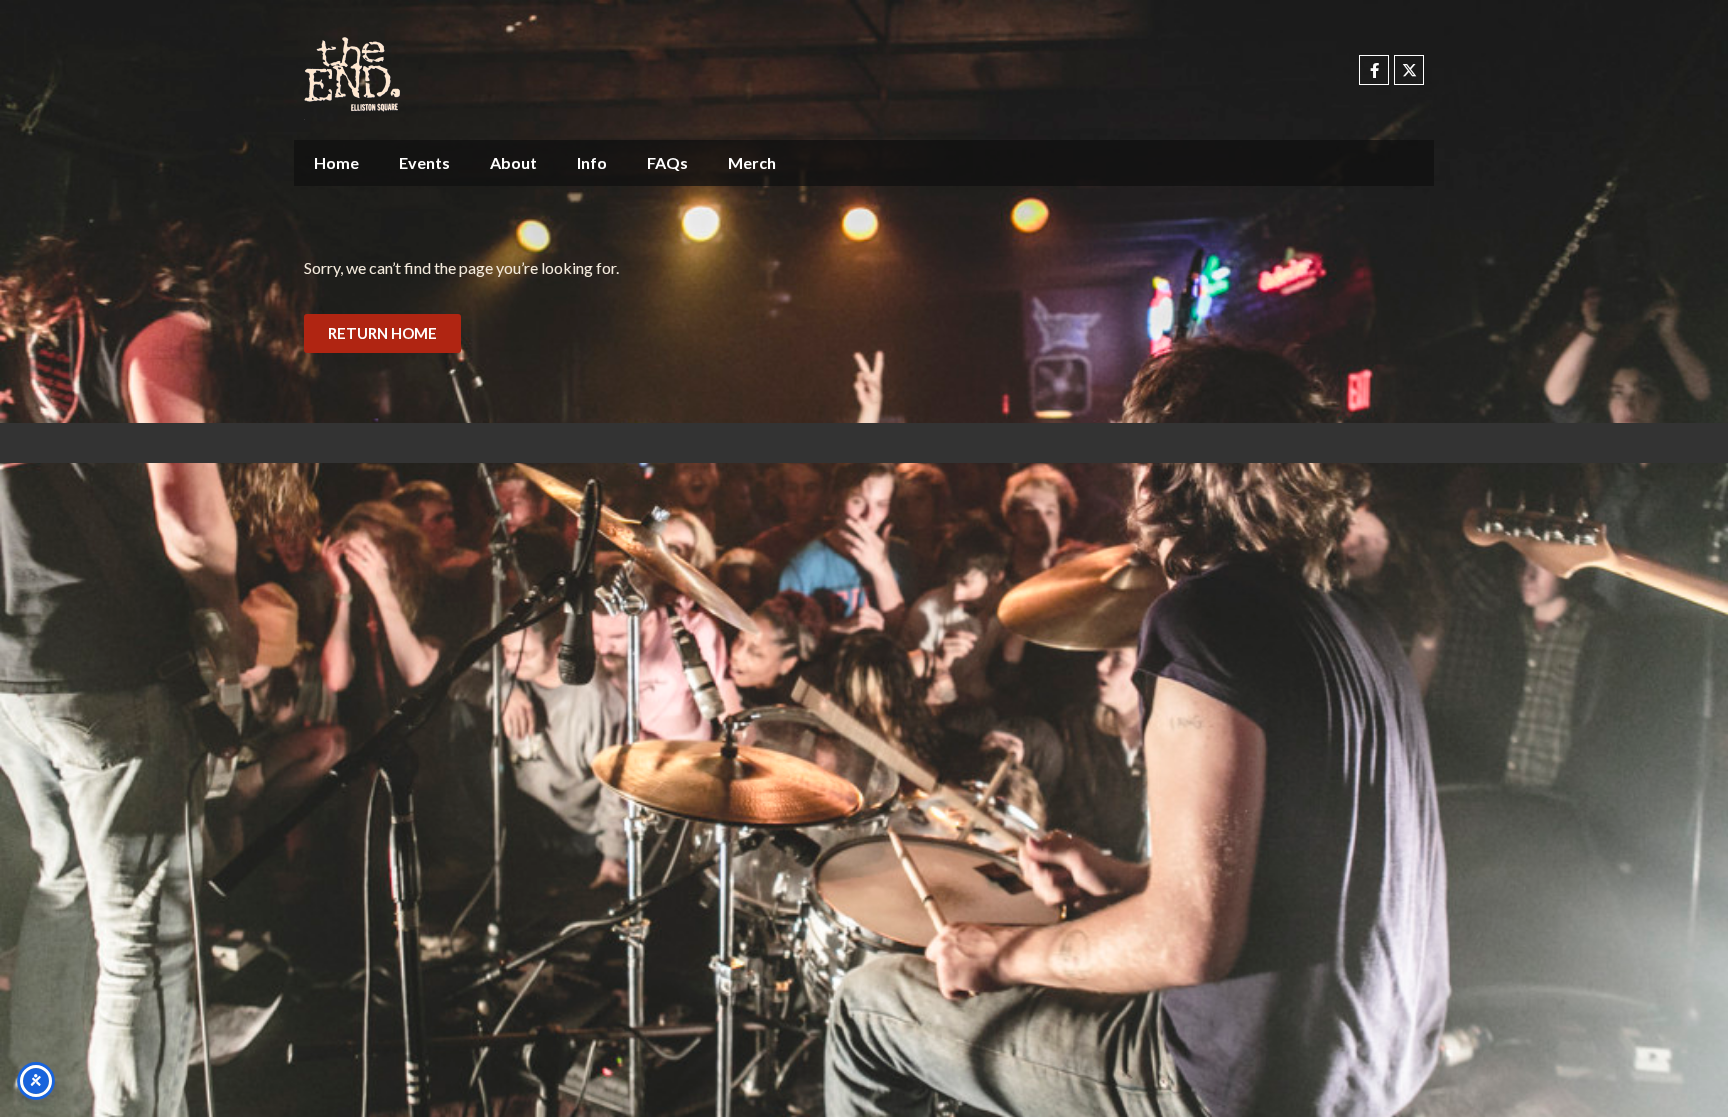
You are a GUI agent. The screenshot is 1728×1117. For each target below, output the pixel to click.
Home (336, 162)
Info (592, 162)
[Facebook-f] (1374, 70)
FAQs (667, 162)
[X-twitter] (1409, 70)
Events (424, 162)
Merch (752, 162)
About (513, 162)
